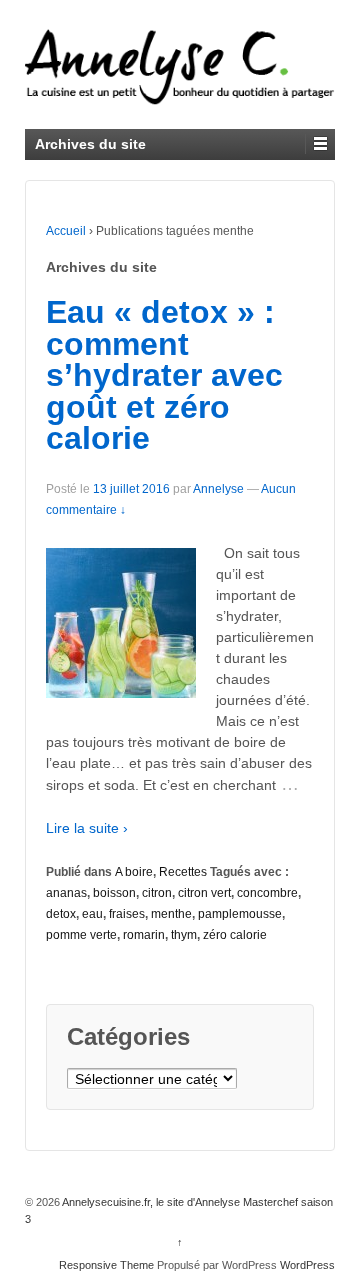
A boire (134, 872)
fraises (127, 914)
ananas (66, 893)
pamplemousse (240, 914)
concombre (267, 893)
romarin (144, 935)
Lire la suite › (87, 828)
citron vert (204, 893)
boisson (114, 893)
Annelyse (218, 489)
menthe (171, 914)
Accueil (66, 231)
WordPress (307, 1265)
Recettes (183, 872)
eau (92, 914)
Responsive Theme (106, 1265)
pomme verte (81, 935)
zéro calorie (235, 935)
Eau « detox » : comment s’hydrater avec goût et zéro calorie (164, 375)
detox (61, 914)
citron (157, 893)
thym (184, 935)
